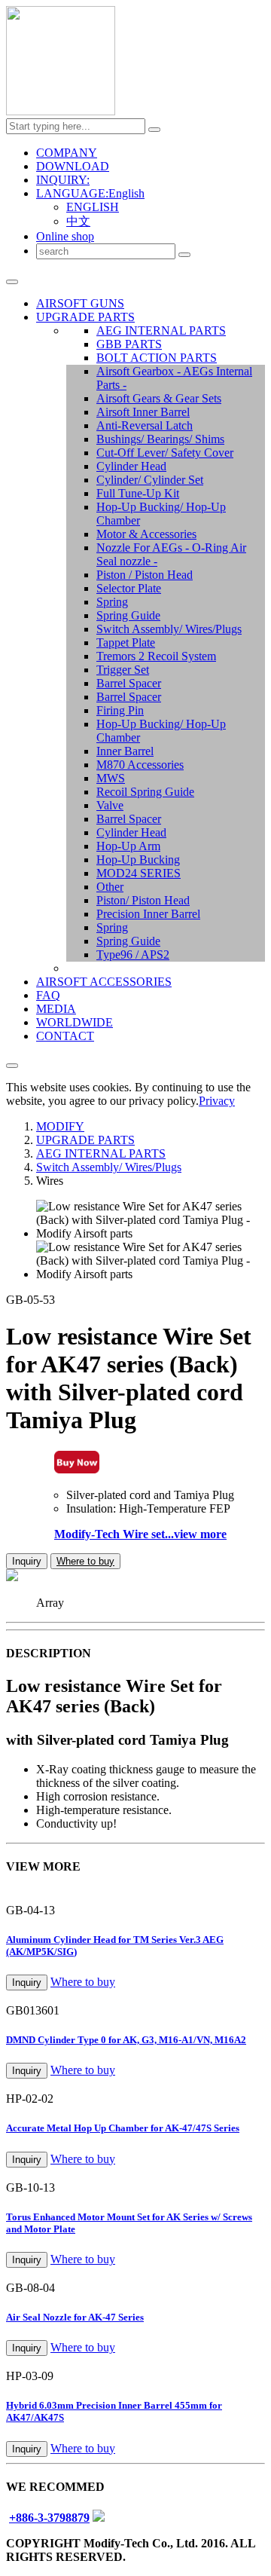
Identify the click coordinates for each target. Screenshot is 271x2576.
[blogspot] (99, 2518)
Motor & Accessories (146, 534)
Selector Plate (129, 588)
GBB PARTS (129, 344)
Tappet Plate (126, 642)
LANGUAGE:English (90, 193)
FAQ (48, 995)
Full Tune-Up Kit (138, 493)
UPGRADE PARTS (85, 317)
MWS (111, 778)
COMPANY (67, 153)
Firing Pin (120, 710)
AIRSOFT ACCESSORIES (104, 982)
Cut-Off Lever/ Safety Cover (165, 453)
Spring (112, 602)
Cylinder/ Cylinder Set (150, 480)
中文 (78, 221)
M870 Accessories (140, 765)
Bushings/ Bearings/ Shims (160, 439)
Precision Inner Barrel (148, 914)
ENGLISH (93, 207)
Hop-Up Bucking (138, 860)
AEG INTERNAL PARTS (161, 330)
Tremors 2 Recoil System (156, 656)
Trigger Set (123, 670)
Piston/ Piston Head (143, 900)
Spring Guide (128, 615)
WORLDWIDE (75, 1022)
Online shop (65, 236)
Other (110, 887)
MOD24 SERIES (139, 873)
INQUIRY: (63, 180)
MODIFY (60, 1126)
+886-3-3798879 (49, 2518)
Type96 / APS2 (133, 955)
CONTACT (65, 1036)
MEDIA (56, 1009)
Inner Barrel (125, 751)
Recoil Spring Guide (145, 792)
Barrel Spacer (129, 683)
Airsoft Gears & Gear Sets (159, 398)
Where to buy (85, 1561)
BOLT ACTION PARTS (157, 358)
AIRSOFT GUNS (80, 303)
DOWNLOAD (73, 166)
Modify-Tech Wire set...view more (140, 1534)
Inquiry (27, 1561)
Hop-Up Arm (128, 846)
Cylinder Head (131, 466)
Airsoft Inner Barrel (143, 412)
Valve (110, 805)
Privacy (217, 1101)
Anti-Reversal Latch (145, 425)
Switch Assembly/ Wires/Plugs (169, 629)
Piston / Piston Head (145, 575)
